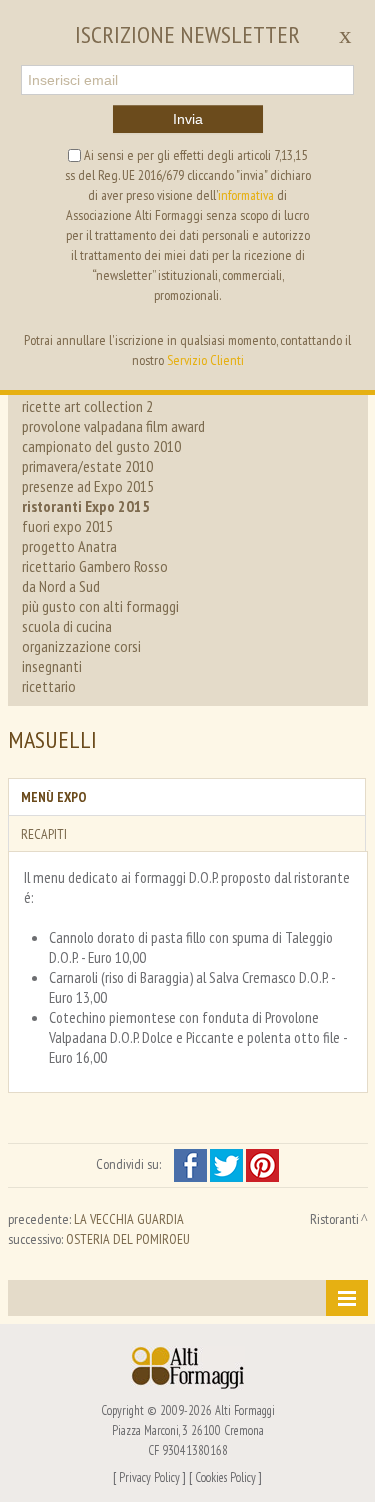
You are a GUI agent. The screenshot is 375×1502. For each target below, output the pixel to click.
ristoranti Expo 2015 (86, 506)
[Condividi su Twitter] (228, 1164)
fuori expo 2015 (67, 526)
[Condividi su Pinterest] (262, 1164)
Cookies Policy (225, 1477)
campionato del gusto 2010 (101, 446)
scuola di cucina (67, 626)
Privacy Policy (149, 1477)
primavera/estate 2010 (87, 466)
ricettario (49, 686)
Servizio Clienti (205, 360)
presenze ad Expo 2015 (88, 486)
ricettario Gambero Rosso (95, 566)
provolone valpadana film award (113, 426)
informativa (246, 195)
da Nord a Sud (61, 586)
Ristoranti (334, 1219)
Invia (188, 119)
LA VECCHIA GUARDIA (129, 1219)
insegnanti (52, 666)
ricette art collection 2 (87, 406)
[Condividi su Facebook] (192, 1164)
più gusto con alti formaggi (100, 606)
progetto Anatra (69, 546)
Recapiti (44, 834)
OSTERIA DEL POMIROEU (128, 1239)
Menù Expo (54, 797)
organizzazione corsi (81, 646)
